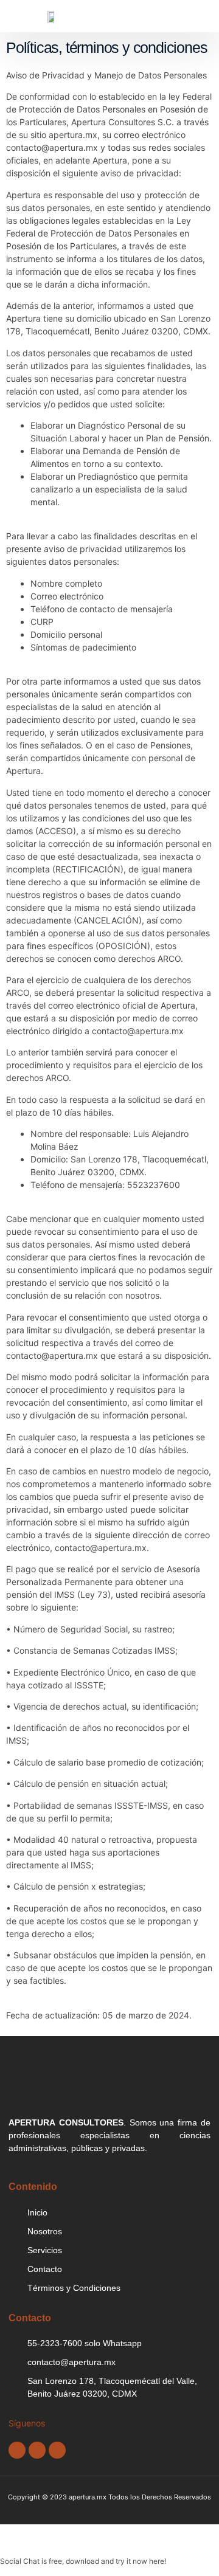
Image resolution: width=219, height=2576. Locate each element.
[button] (31, 16)
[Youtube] (37, 2450)
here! (158, 2561)
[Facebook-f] (17, 2450)
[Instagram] (57, 2450)
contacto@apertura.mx (52, 147)
